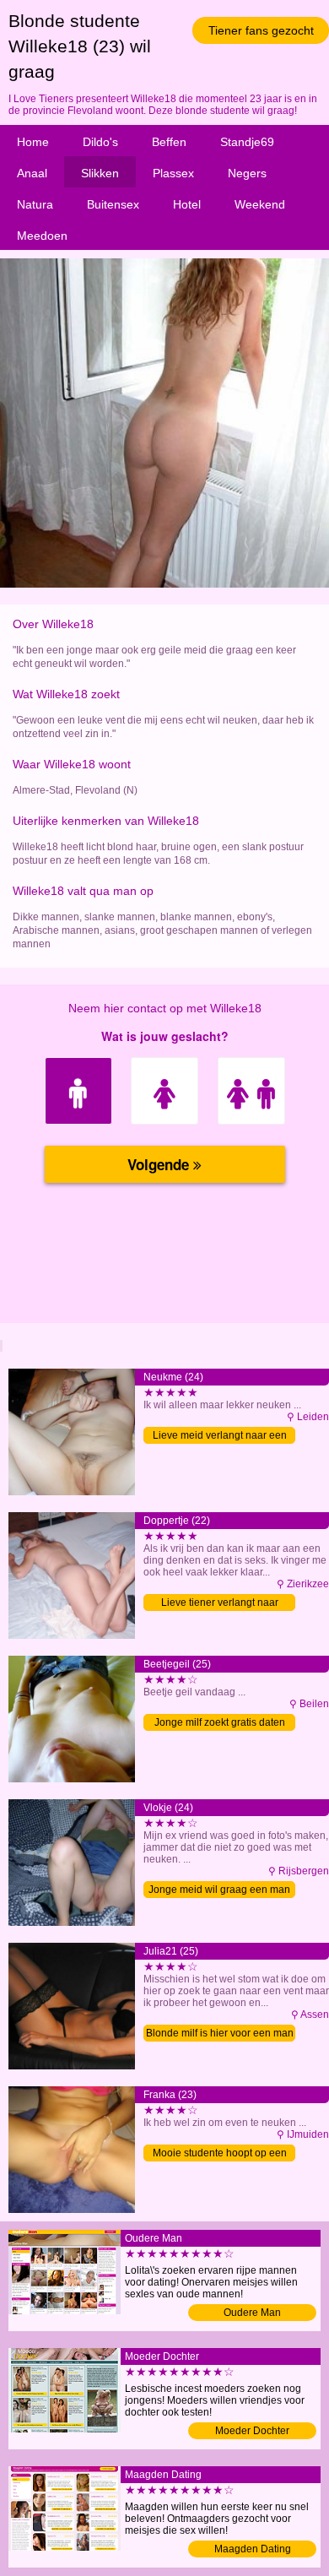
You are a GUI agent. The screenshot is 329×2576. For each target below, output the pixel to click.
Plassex (173, 173)
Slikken (100, 173)
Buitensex (113, 204)
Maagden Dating (253, 2549)
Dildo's (100, 142)
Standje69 (247, 142)
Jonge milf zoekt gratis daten (220, 1722)
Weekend (260, 204)
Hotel (187, 204)
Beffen (169, 142)
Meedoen (42, 236)
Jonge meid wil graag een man (219, 1890)
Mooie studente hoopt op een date (220, 2154)
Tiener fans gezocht (261, 30)
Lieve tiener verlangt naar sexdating (220, 1604)
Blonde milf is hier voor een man (220, 2033)
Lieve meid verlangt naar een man (220, 1437)
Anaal (32, 173)
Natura (35, 204)
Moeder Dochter (252, 2431)
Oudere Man (252, 2313)
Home (33, 142)
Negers (247, 173)
